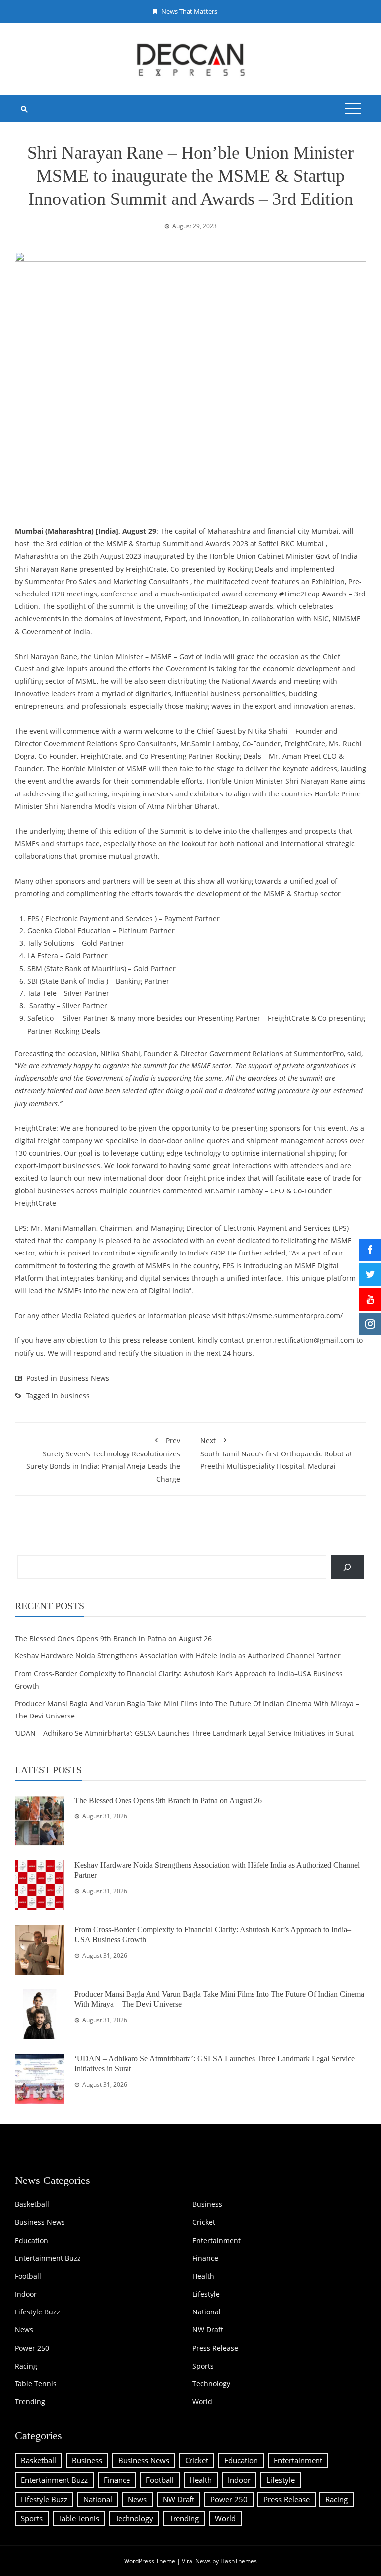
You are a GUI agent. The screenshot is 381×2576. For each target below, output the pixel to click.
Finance (205, 2258)
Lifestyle (206, 2294)
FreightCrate (146, 569)
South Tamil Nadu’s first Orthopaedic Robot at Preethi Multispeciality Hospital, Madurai (276, 1453)
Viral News (196, 2561)
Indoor (26, 2294)
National (207, 2312)
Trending (30, 2402)
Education (32, 2241)
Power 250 (32, 2348)
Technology (211, 2384)
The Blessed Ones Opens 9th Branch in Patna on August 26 (113, 1638)
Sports (203, 2366)
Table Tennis (36, 2384)
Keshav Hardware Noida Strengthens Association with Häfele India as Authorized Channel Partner (178, 1656)
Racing (26, 2366)
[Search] (348, 1567)
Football (28, 2276)
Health (203, 2276)
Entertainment (217, 2241)
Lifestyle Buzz (37, 2312)
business (75, 1396)
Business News (84, 1378)
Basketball (32, 2204)
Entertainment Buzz (48, 2258)
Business (207, 2204)
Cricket (204, 2222)
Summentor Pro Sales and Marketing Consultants (107, 581)
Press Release (215, 2348)
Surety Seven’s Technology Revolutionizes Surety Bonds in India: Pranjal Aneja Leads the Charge (103, 1460)
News (24, 2330)
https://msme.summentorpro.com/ (285, 1315)
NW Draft (208, 2330)
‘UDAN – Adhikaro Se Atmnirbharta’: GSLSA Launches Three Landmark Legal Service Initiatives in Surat (184, 1733)
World (202, 2402)
